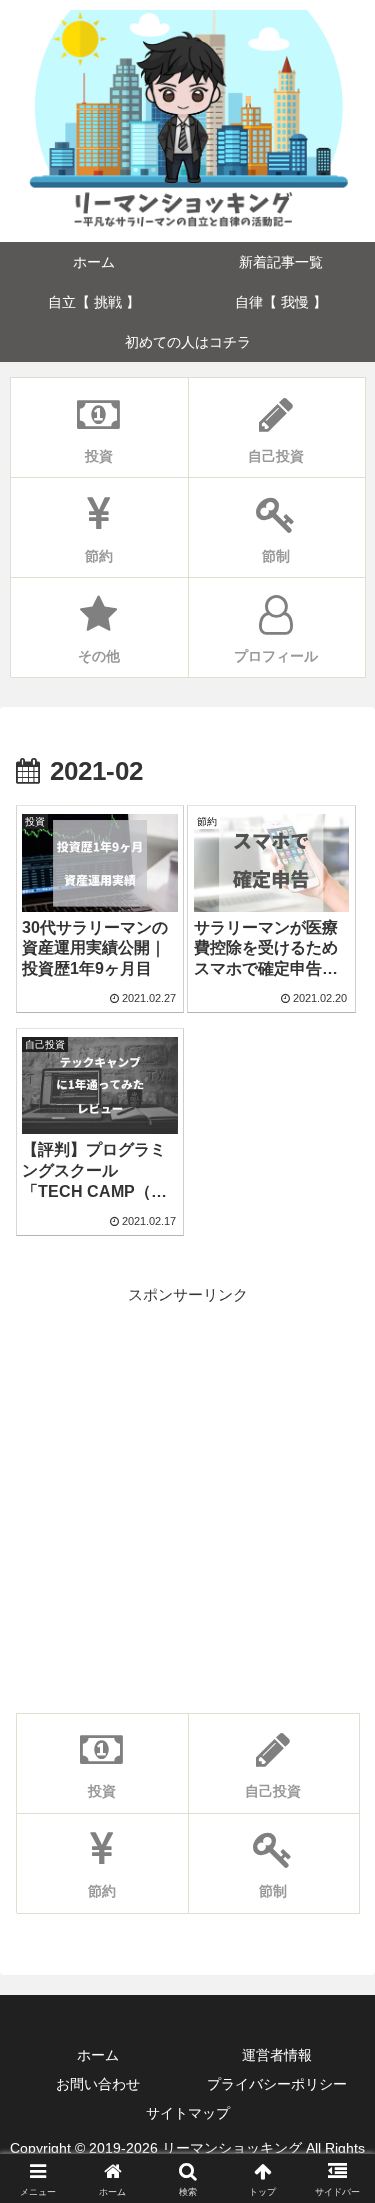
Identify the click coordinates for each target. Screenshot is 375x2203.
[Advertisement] (187, 1495)
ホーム (98, 2055)
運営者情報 (277, 2055)
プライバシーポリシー (277, 2084)
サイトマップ (188, 2113)
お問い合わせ (98, 2084)
